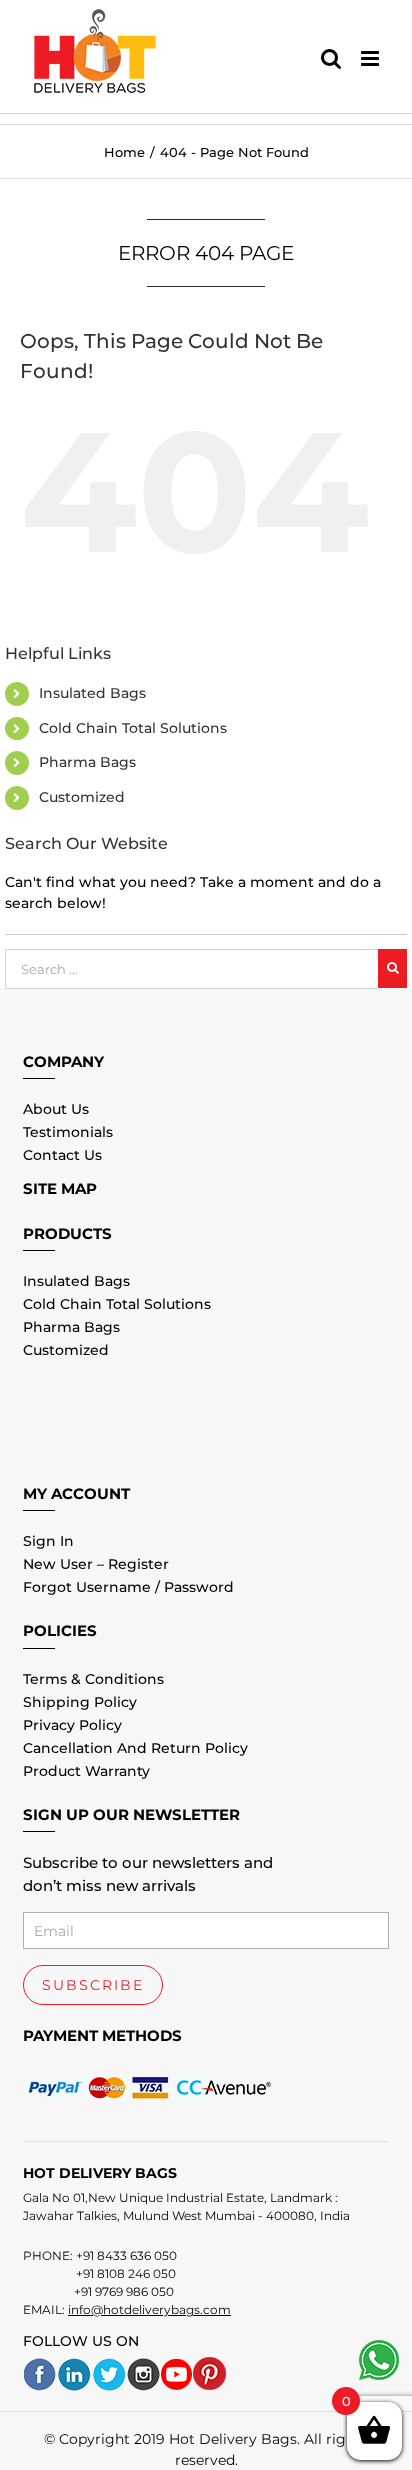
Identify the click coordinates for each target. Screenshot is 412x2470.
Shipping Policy (80, 1702)
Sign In (48, 1541)
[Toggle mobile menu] (371, 58)
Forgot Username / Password (128, 1587)
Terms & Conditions (93, 1679)
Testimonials (68, 1132)
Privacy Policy (72, 1725)
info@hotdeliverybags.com (149, 2309)
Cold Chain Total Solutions (133, 728)
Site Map (60, 1188)
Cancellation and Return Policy (135, 1748)
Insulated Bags (92, 693)
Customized (82, 797)
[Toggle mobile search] (331, 58)
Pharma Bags (87, 762)
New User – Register (96, 1564)
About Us (56, 1109)
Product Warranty (86, 1771)
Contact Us (62, 1155)
